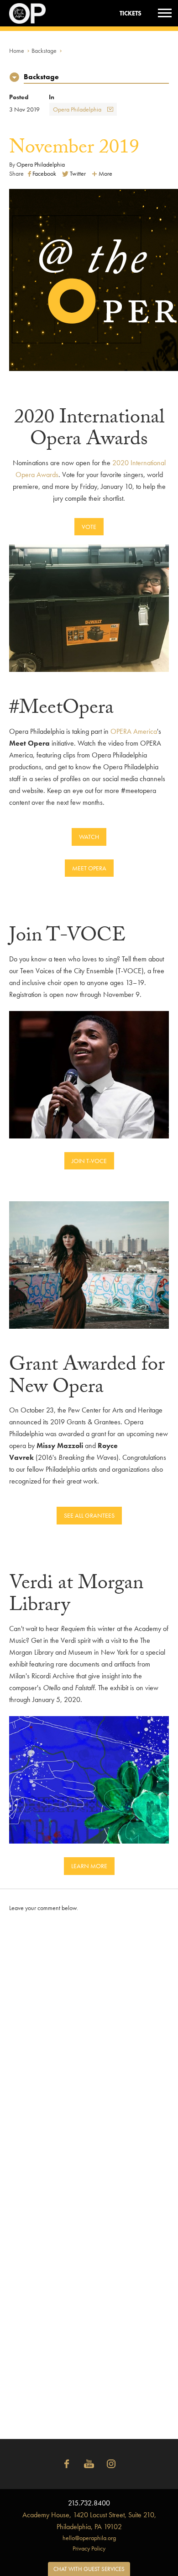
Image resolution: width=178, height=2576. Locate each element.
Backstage (44, 51)
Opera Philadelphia (77, 109)
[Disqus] (89, 2043)
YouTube (89, 2464)
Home (17, 51)
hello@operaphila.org (89, 2538)
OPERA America (134, 731)
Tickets (131, 13)
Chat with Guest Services (89, 2569)
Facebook (67, 2464)
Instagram (111, 2464)
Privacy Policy (89, 2548)
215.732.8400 (89, 2503)
